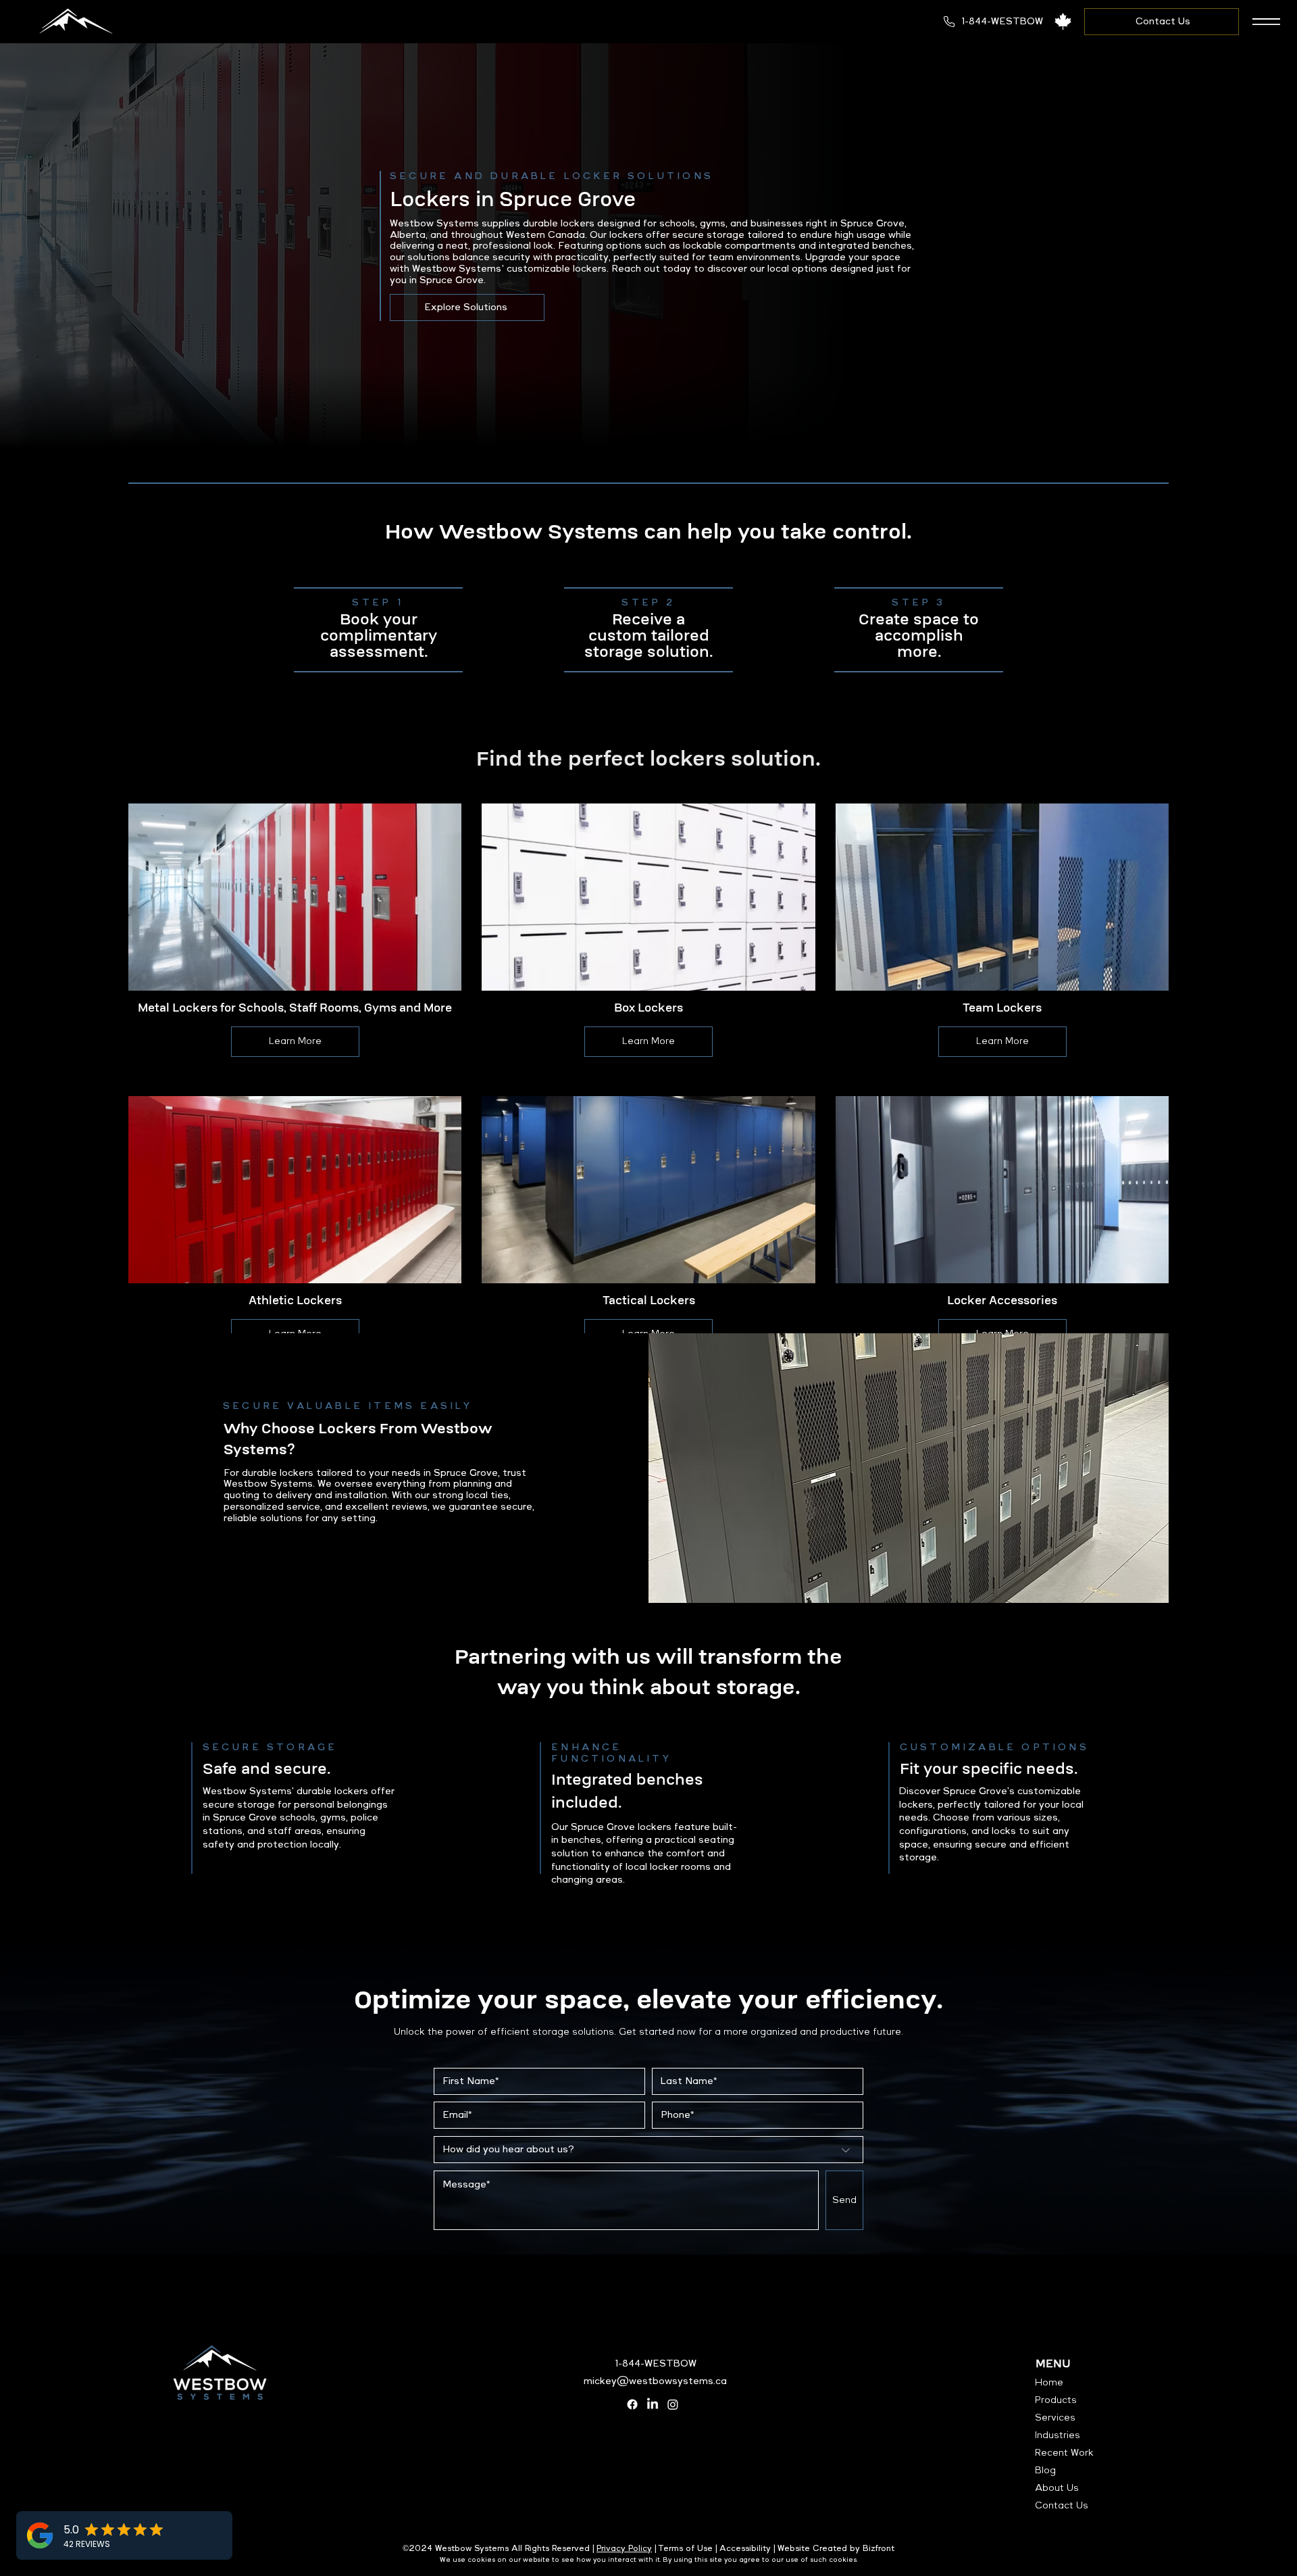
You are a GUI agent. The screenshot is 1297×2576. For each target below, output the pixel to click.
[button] (1266, 22)
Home (1049, 2383)
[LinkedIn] (653, 2404)
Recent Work (1064, 2453)
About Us (1057, 2488)
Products (1056, 2400)
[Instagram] (673, 2404)
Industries (1058, 2435)
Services (1055, 2418)
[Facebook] (632, 2404)
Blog (1045, 2471)
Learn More (295, 1041)
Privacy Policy (624, 2549)
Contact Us (1062, 2506)
